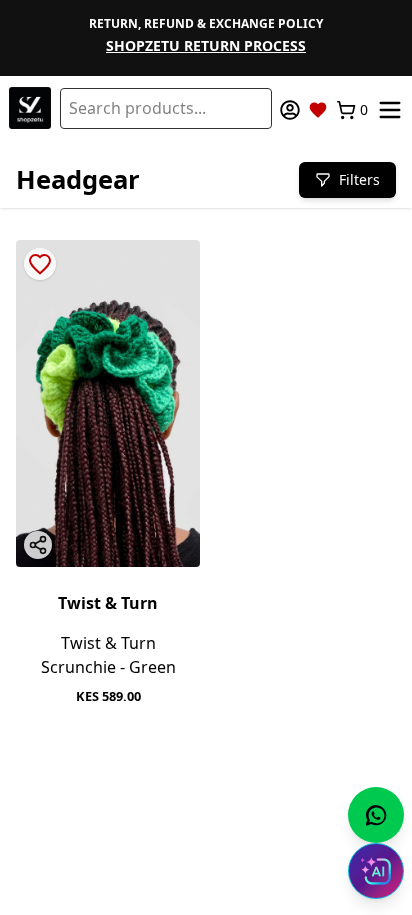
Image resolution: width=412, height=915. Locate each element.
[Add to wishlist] (40, 264)
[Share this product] (38, 545)
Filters (359, 179)
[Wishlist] (318, 110)
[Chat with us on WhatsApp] (376, 815)
